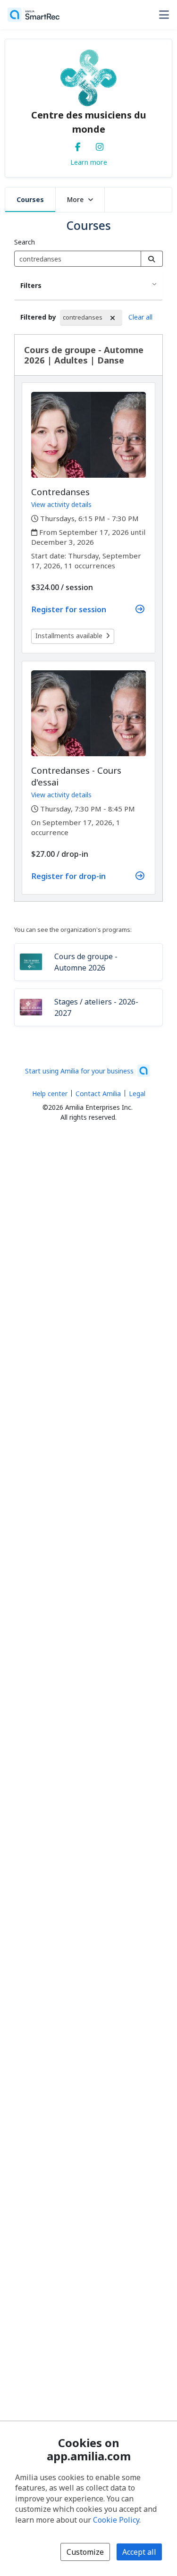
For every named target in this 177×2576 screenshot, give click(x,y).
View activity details (61, 504)
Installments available (69, 636)
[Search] (152, 259)
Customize (85, 2552)
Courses (30, 199)
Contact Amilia (98, 1094)
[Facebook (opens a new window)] (78, 145)
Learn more (89, 162)
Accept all (139, 2552)
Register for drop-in (69, 876)
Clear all (140, 317)
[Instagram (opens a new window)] (100, 145)
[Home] (34, 15)
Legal (137, 1094)
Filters (31, 285)
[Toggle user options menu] (164, 15)
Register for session (69, 609)
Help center (50, 1094)
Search (25, 242)
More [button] (75, 199)
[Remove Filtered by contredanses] (113, 318)
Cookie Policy (116, 2520)
